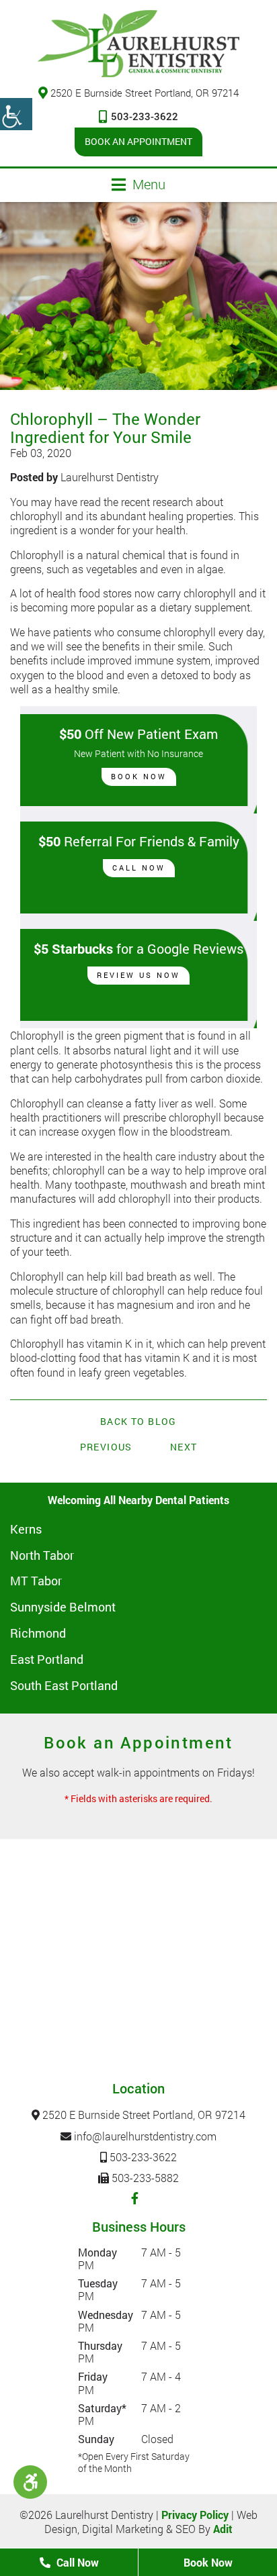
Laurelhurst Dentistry (110, 477)
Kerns (26, 1529)
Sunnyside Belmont (63, 1607)
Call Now (139, 868)
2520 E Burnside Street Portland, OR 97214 (145, 93)
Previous (106, 1447)
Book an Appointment (138, 141)
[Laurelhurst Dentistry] (138, 44)
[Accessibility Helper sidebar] (16, 114)
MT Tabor (36, 1581)
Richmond (38, 1633)
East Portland (47, 1659)
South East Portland (64, 1685)
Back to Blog (138, 1422)
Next (184, 1447)
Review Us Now (138, 975)
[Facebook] (135, 2198)
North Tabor (42, 1555)
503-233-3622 (145, 116)
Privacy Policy (195, 2515)
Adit (223, 2529)
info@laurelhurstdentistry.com (144, 2136)
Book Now (139, 776)
